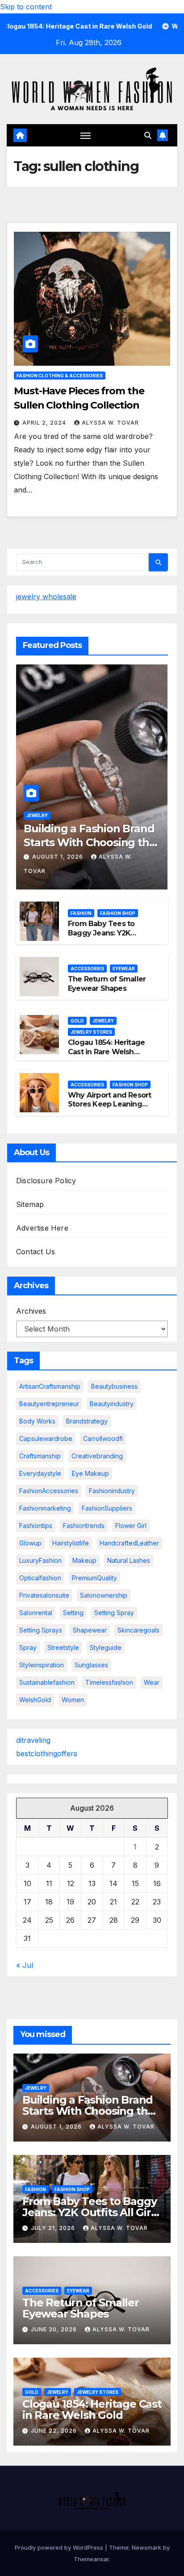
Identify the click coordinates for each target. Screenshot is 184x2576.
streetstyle (63, 1647)
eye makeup (90, 1473)
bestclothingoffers (47, 1754)
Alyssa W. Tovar (110, 423)
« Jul (25, 1965)
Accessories (87, 969)
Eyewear (124, 969)
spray (28, 1647)
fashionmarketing (45, 1508)
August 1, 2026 (59, 857)
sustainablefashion (47, 1682)
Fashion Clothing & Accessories (60, 376)
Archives (31, 1311)
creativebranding (97, 1456)
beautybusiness (114, 1386)
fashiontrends (84, 1526)
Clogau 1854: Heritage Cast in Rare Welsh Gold (106, 1052)
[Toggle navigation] (86, 135)
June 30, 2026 (55, 2329)
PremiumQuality (94, 1578)
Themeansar (91, 2559)
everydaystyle (40, 1473)
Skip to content (26, 7)
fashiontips (36, 1526)
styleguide (106, 1647)
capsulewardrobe (46, 1438)
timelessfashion (109, 1682)
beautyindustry (112, 1404)
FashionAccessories (49, 1491)
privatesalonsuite (44, 1595)
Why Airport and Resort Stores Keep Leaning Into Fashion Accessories (109, 1109)
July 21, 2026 (54, 2228)
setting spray (114, 1613)
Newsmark (146, 2547)
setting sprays (41, 1630)
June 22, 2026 (55, 2431)
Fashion (81, 913)
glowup (30, 1543)
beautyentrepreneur (49, 1404)
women (73, 1700)
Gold (77, 1021)
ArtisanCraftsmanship (50, 1386)
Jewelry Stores (91, 1032)
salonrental (36, 1613)
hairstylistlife (71, 1543)
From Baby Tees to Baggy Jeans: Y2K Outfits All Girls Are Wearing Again (101, 937)
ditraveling (33, 1740)
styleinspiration (42, 1665)
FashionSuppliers (107, 1508)
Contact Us (36, 1252)
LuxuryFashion (40, 1560)
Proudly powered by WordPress (60, 2547)
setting (73, 1613)
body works (37, 1421)
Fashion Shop (118, 913)
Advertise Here (42, 1228)
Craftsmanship (40, 1456)
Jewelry (37, 815)
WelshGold (35, 1700)
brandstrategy (87, 1421)
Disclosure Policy (46, 1181)
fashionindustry (112, 1491)
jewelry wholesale (46, 597)
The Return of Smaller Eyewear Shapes (107, 984)
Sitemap (30, 1204)
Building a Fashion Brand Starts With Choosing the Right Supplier (90, 842)
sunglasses (91, 1665)
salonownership (104, 1595)
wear (152, 1682)
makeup (84, 1560)
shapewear (90, 1630)
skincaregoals (138, 1630)
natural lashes (129, 1560)
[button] (148, 135)
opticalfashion (40, 1578)
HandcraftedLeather (129, 1543)
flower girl (131, 1526)
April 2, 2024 (45, 423)
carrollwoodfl (103, 1438)
